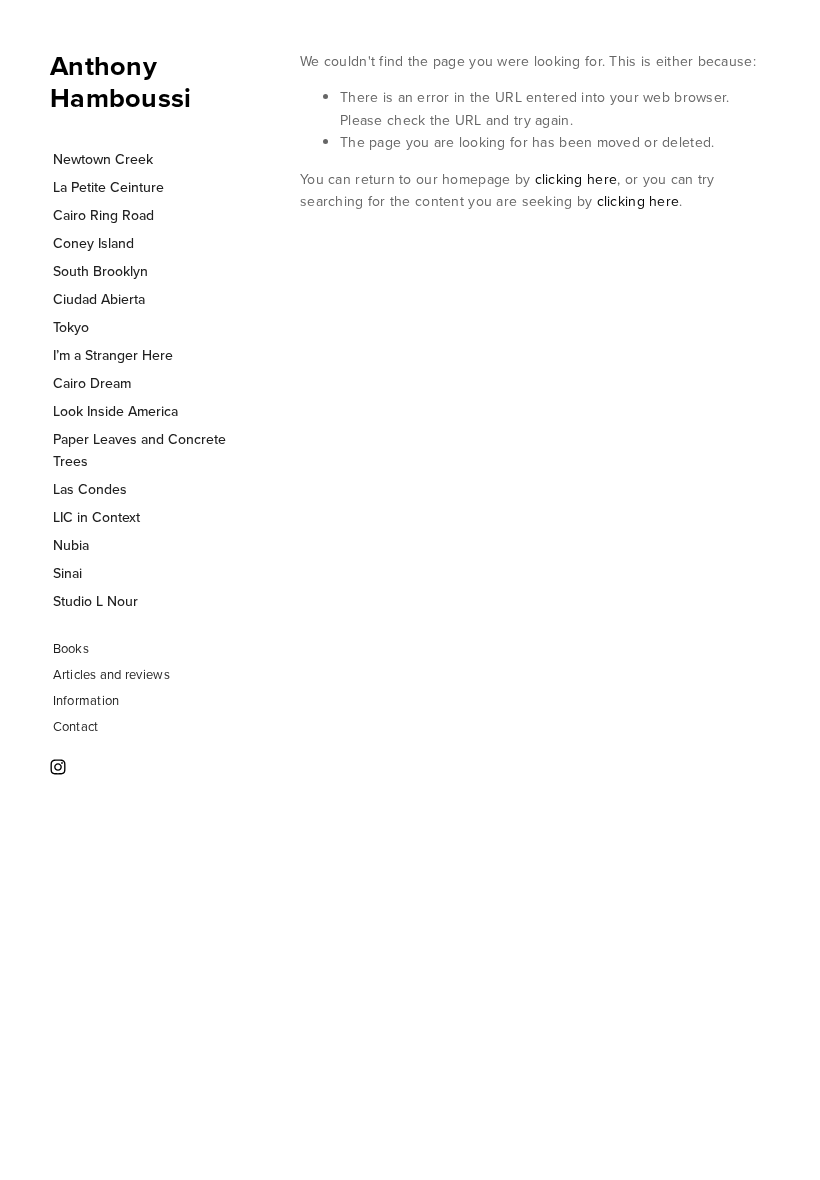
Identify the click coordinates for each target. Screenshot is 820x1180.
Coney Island (93, 243)
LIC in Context (96, 517)
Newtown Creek (103, 159)
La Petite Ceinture (108, 187)
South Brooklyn (100, 271)
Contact (76, 726)
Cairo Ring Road (103, 215)
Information (86, 700)
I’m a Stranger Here (113, 355)
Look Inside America (115, 411)
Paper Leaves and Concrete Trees (139, 450)
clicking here (576, 179)
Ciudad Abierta (99, 299)
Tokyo (71, 327)
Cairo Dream (92, 383)
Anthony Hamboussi (120, 81)
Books (71, 648)
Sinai (67, 573)
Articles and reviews (111, 674)
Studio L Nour (95, 601)
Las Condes (90, 489)
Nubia (71, 545)
